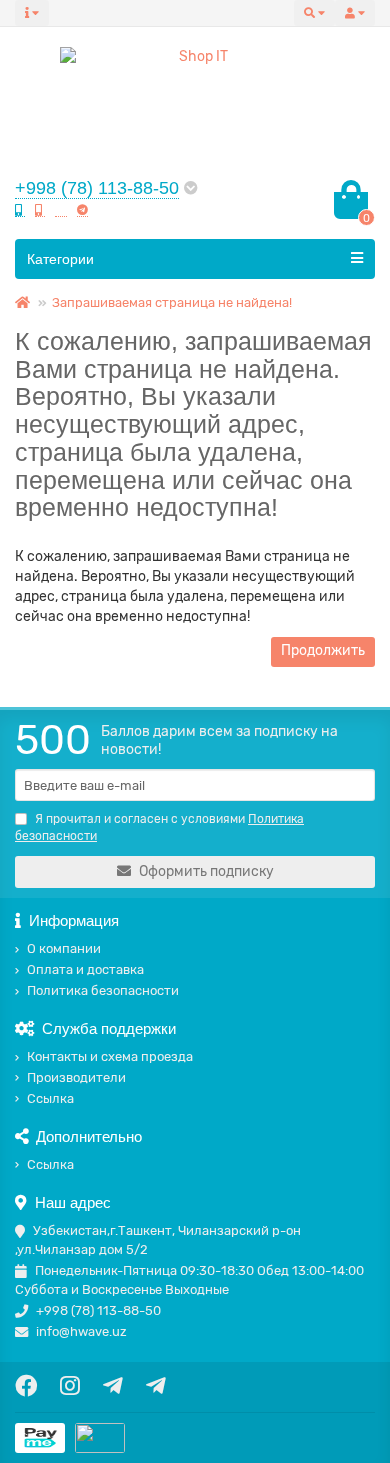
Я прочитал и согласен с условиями (159, 827)
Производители (76, 1077)
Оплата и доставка (85, 969)
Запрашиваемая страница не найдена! (172, 302)
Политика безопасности (103, 990)
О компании (64, 948)
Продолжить (323, 650)
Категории (60, 259)
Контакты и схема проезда (110, 1056)
